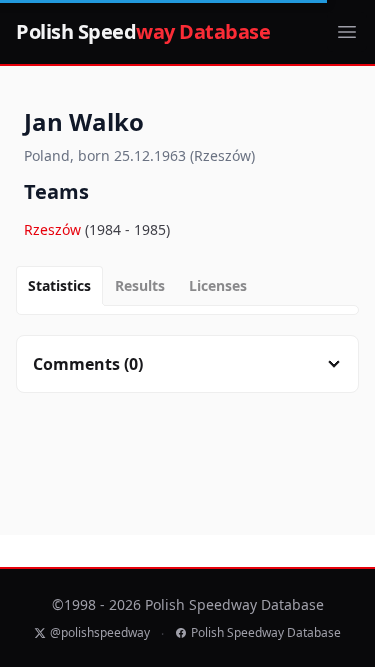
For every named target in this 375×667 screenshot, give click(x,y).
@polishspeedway (100, 633)
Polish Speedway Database (266, 633)
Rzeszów (54, 229)
